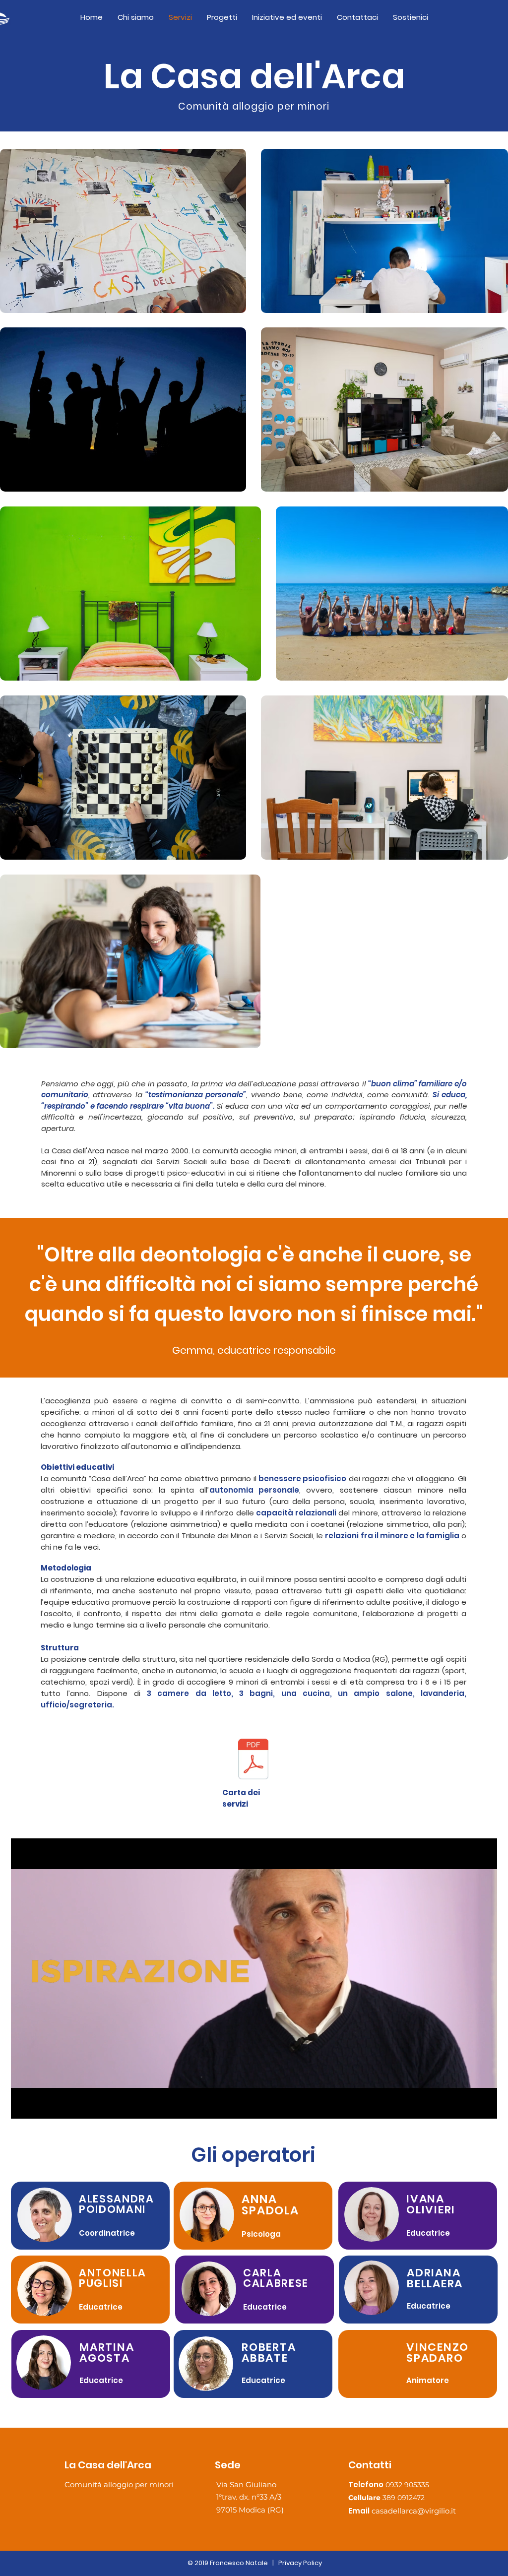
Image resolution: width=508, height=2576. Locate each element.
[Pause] (24, 2105)
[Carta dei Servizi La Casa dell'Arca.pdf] (253, 1760)
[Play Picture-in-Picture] (467, 2105)
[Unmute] (41, 2105)
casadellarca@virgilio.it (414, 2511)
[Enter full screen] (484, 2105)
